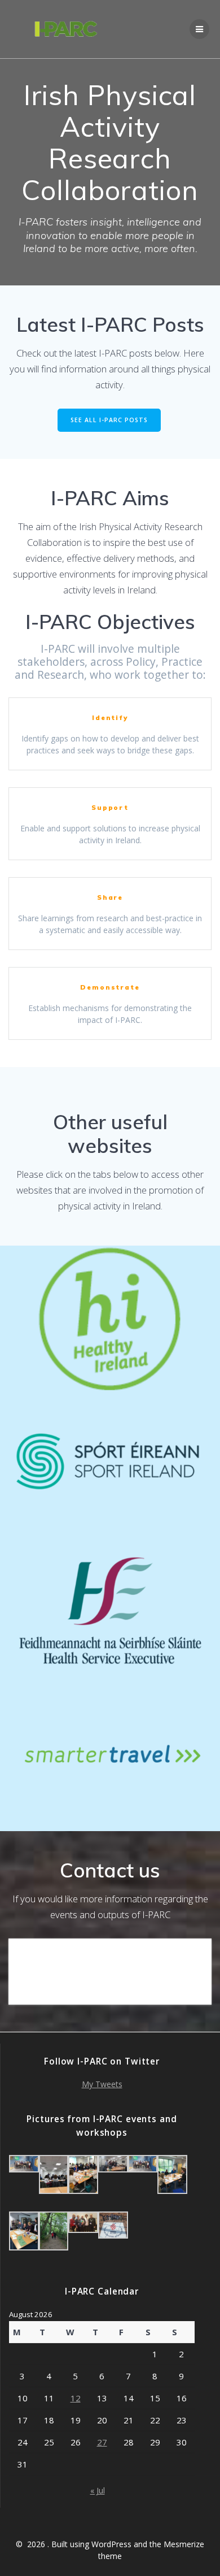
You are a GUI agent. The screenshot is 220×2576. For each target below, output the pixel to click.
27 (102, 2442)
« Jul (98, 2490)
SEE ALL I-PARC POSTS (109, 420)
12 (76, 2398)
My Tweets (102, 2084)
